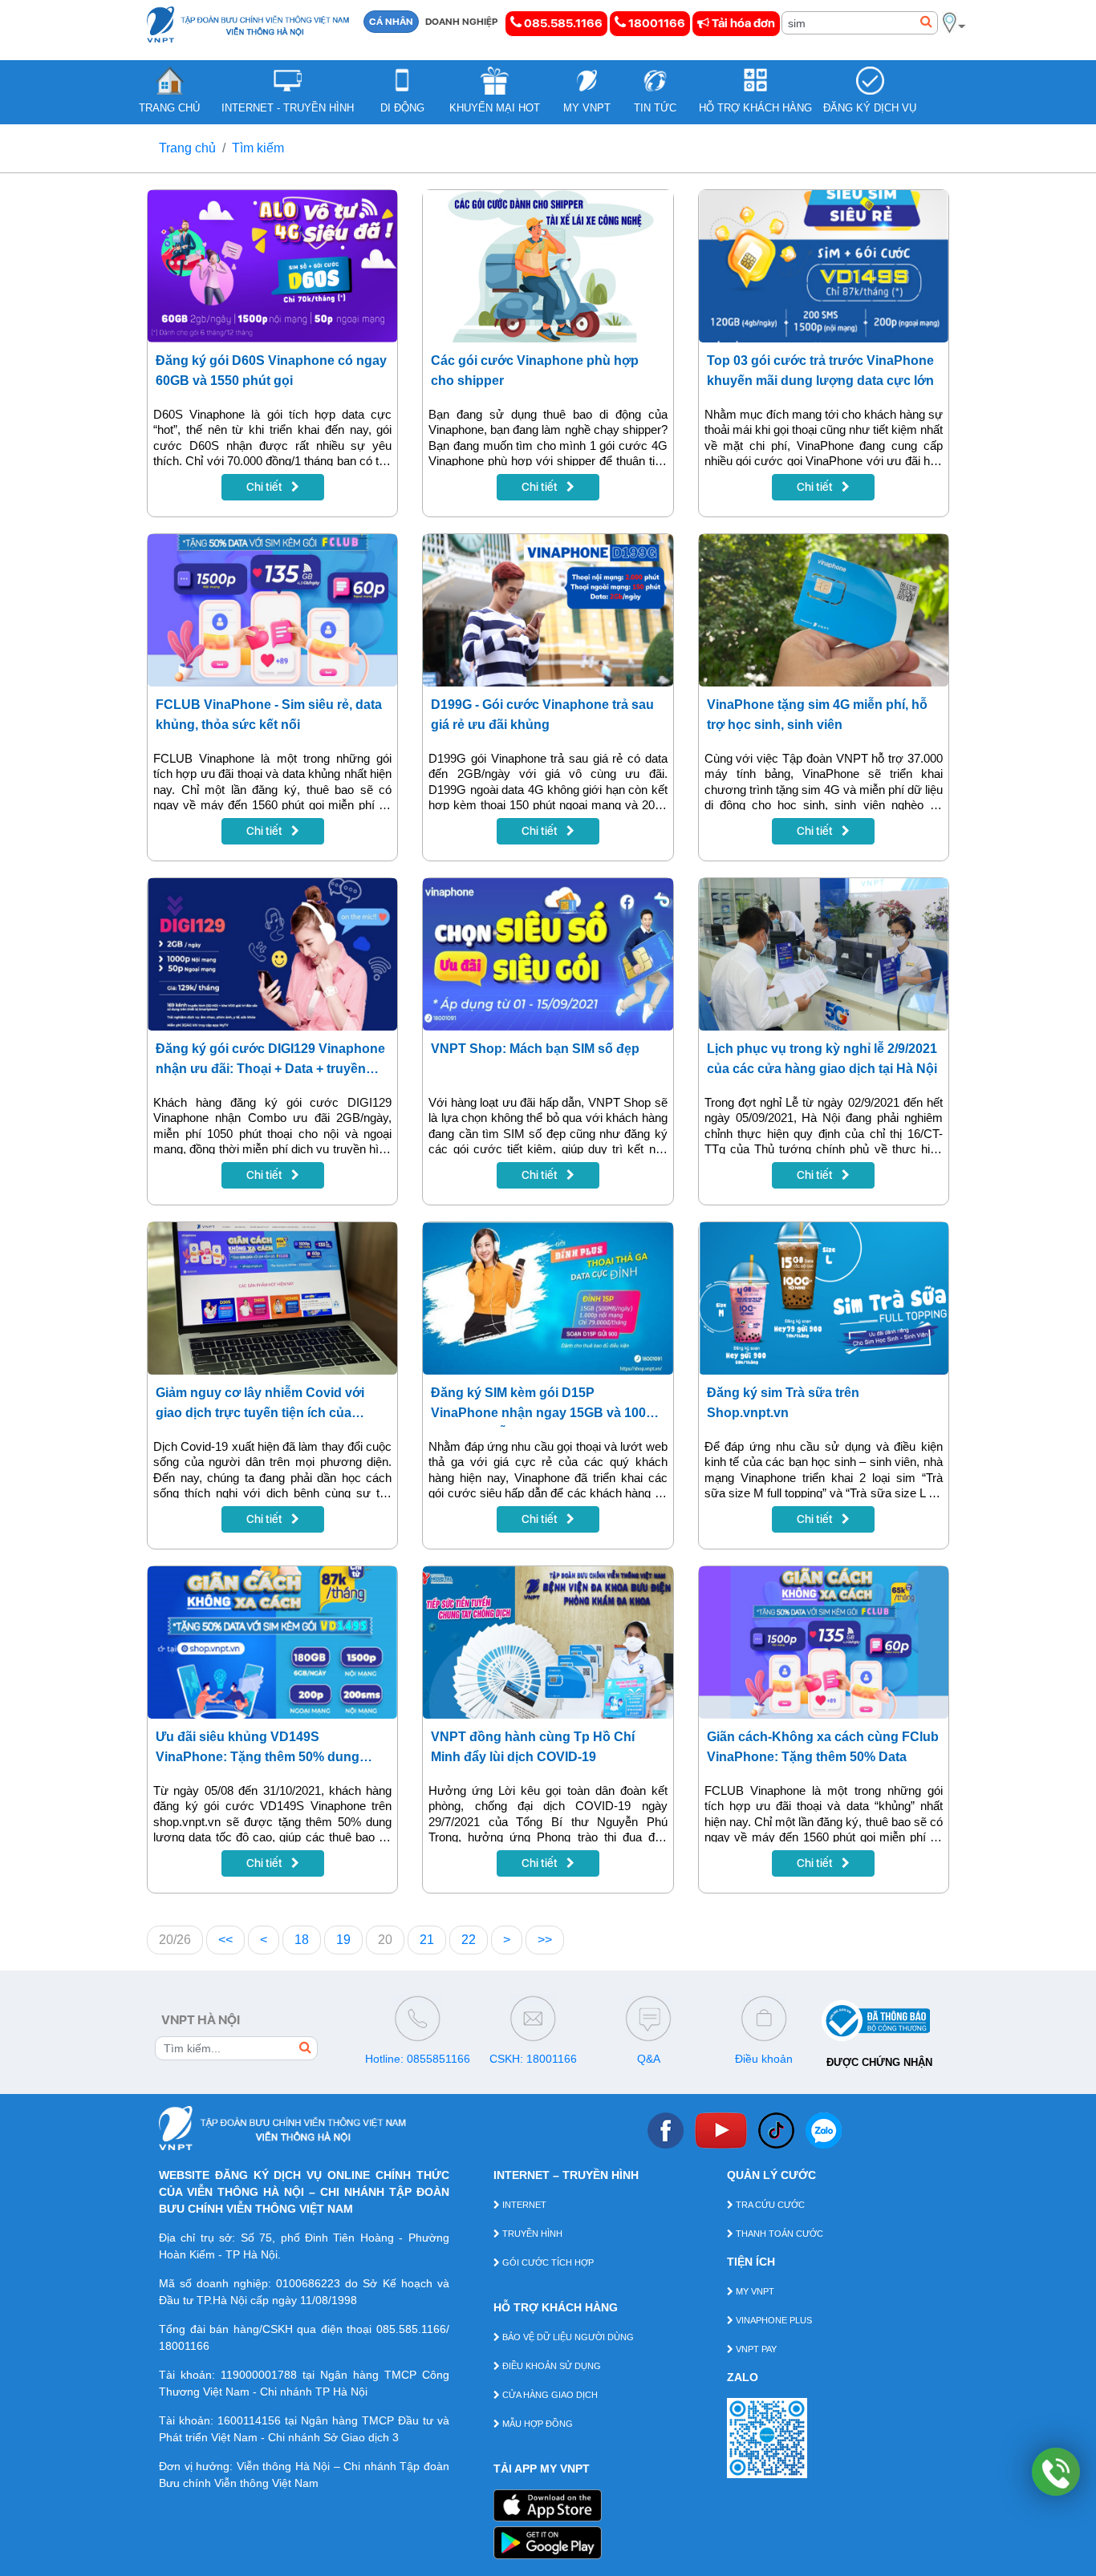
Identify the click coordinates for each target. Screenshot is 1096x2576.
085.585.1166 (562, 23)
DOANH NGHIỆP (462, 22)
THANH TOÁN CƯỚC (778, 2234)
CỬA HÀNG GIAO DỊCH (549, 2395)
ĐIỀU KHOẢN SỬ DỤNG (550, 2366)
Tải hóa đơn (742, 23)
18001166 (656, 23)
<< (225, 1940)
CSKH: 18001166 (533, 2059)
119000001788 (259, 2375)
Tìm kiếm (258, 148)
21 (427, 1940)
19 (343, 1940)
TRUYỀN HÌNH (531, 2234)
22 (469, 1940)
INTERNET (523, 2205)
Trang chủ (187, 148)
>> (545, 1940)
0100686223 (308, 2283)
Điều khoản (764, 2059)
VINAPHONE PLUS (773, 2320)
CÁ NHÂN (391, 22)
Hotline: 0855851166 (418, 2059)
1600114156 (249, 2420)
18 (302, 1940)
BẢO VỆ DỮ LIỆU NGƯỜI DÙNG (567, 2337)
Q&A (649, 2059)
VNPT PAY (755, 2349)
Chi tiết (266, 487)
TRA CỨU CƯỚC (769, 2205)
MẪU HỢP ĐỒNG (536, 2424)
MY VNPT (754, 2291)
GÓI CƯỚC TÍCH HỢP (547, 2262)
